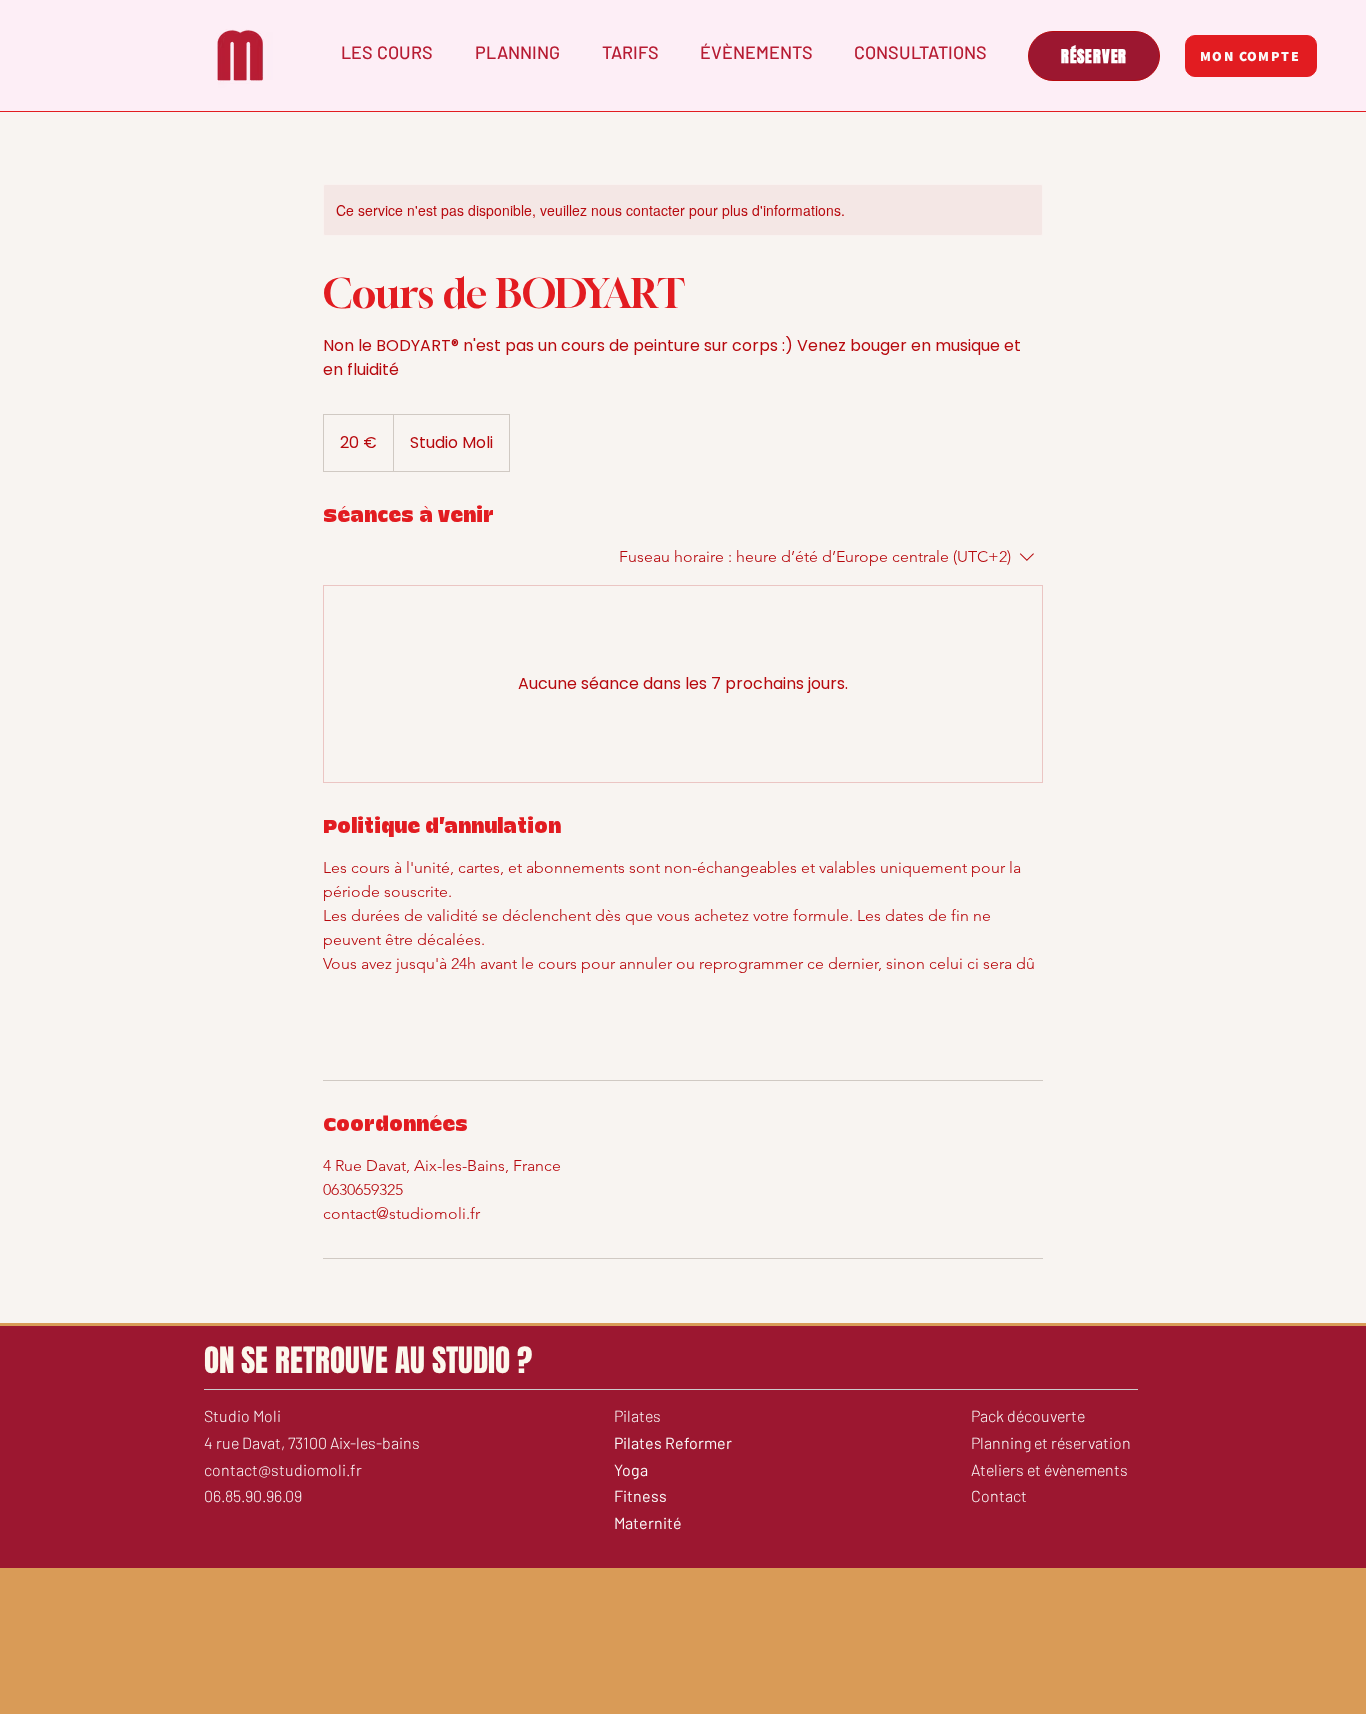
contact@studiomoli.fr (283, 1469)
